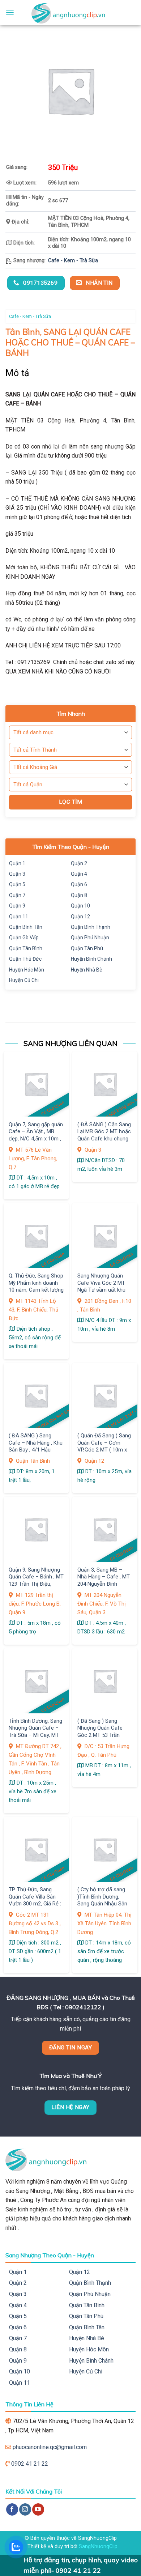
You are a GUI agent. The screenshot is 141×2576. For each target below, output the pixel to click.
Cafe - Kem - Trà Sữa (73, 261)
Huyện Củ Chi (24, 980)
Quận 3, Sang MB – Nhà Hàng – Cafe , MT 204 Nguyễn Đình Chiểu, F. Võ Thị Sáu (104, 1580)
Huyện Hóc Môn (27, 970)
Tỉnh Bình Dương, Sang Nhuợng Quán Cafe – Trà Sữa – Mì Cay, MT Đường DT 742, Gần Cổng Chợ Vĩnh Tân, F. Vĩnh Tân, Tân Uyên (35, 1738)
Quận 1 (17, 863)
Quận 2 (79, 863)
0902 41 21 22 (30, 2464)
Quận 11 (19, 917)
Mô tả (18, 373)
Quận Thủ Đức (25, 959)
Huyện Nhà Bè (87, 970)
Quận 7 (17, 895)
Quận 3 (17, 874)
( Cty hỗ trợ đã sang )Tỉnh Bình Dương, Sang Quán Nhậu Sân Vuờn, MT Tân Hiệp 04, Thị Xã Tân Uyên (104, 1904)
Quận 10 (80, 906)
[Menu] (10, 13)
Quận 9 (17, 906)
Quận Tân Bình (26, 948)
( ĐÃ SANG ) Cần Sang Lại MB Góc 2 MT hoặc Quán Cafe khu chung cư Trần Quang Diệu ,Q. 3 (104, 1139)
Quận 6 (79, 884)
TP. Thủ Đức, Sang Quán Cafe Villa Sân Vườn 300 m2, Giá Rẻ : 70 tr (35, 1900)
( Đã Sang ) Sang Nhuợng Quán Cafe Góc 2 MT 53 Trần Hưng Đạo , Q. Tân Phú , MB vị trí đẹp (104, 1735)
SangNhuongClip (98, 2547)
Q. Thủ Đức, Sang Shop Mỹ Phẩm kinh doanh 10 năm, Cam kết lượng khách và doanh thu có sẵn (36, 1290)
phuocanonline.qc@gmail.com (50, 2447)
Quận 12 (80, 917)
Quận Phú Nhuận (90, 938)
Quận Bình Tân (26, 927)
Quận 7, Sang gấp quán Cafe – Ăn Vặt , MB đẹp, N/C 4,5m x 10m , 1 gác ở (36, 1135)
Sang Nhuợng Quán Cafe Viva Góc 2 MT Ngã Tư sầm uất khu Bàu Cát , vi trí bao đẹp (104, 1286)
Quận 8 (79, 895)
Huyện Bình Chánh (91, 959)
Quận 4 (79, 874)
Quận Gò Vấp (24, 938)
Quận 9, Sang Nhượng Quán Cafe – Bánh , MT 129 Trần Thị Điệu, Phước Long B (36, 1580)
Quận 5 (17, 884)
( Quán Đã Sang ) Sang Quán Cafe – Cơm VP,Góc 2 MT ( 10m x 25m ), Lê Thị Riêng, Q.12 (104, 1450)
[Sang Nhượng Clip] (70, 13)
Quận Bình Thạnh (91, 927)
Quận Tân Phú (87, 948)
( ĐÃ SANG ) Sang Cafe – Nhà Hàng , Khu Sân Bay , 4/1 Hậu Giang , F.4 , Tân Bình (36, 1446)
